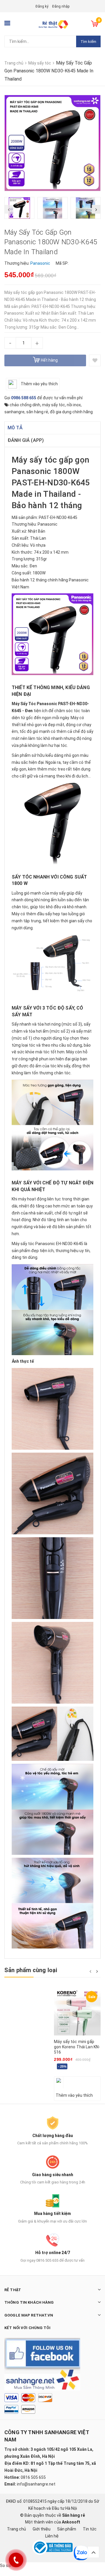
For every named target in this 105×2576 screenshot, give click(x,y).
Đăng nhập (61, 6)
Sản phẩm (67, 2529)
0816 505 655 (33, 2477)
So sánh (8, 2565)
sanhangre (14, 412)
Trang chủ (16, 2529)
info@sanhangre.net (36, 2484)
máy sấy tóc (54, 405)
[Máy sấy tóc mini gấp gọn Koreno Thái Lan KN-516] (77, 2012)
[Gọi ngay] (16, 2560)
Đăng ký (42, 6)
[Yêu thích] (95, 360)
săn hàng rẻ (37, 412)
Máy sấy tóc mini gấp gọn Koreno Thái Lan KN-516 (77, 2047)
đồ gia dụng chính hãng (71, 412)
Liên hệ (52, 2536)
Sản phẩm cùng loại (31, 1970)
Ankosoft (71, 2522)
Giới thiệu (42, 2529)
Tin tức (90, 2529)
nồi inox (74, 405)
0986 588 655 (24, 398)
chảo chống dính (25, 405)
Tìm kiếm (88, 42)
